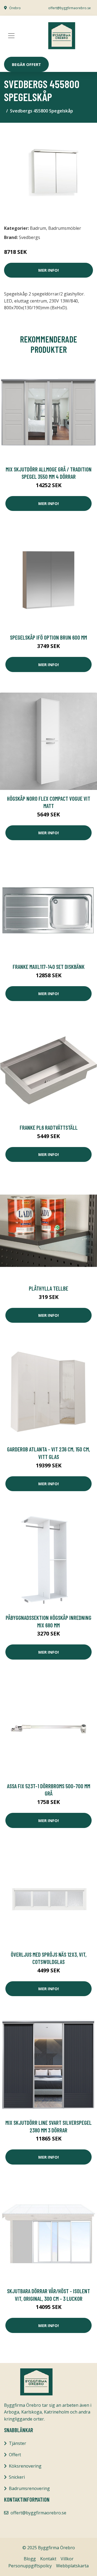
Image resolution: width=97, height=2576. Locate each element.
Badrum (38, 228)
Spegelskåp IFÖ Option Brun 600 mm (48, 637)
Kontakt (48, 2559)
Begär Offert (26, 64)
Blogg (30, 2559)
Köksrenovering (25, 2466)
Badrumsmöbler (65, 228)
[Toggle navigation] (11, 36)
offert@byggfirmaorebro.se (70, 8)
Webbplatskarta (72, 2566)
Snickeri (17, 2477)
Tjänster (18, 2443)
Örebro (15, 8)
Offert (15, 2455)
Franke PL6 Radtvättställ (49, 1127)
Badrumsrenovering (29, 2488)
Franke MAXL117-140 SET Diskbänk (49, 967)
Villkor (67, 2559)
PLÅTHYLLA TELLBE (48, 1288)
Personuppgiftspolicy (30, 2566)
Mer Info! (48, 270)
